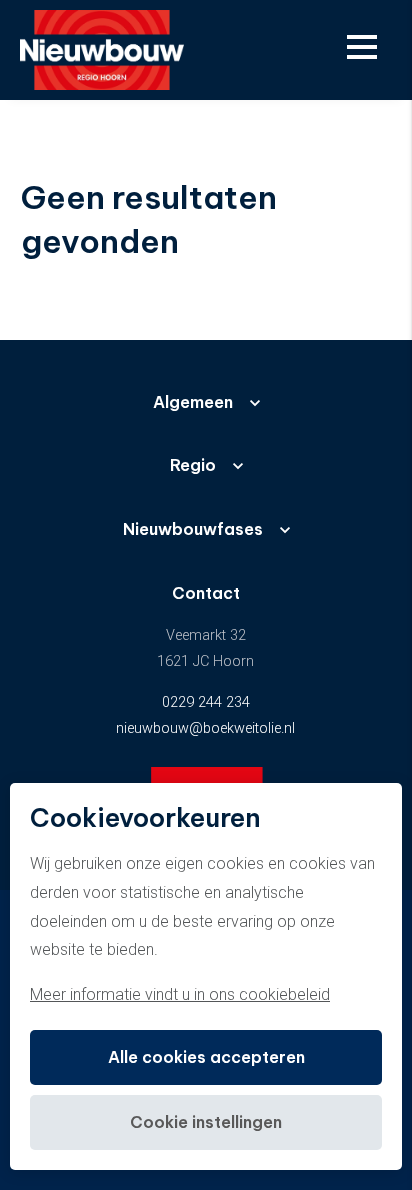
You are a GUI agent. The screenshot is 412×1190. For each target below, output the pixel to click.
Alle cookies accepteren (206, 1057)
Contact (206, 593)
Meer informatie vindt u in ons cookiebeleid (180, 994)
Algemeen (193, 402)
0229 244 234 (206, 702)
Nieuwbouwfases (193, 529)
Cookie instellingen (206, 1122)
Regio (193, 465)
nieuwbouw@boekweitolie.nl (205, 728)
